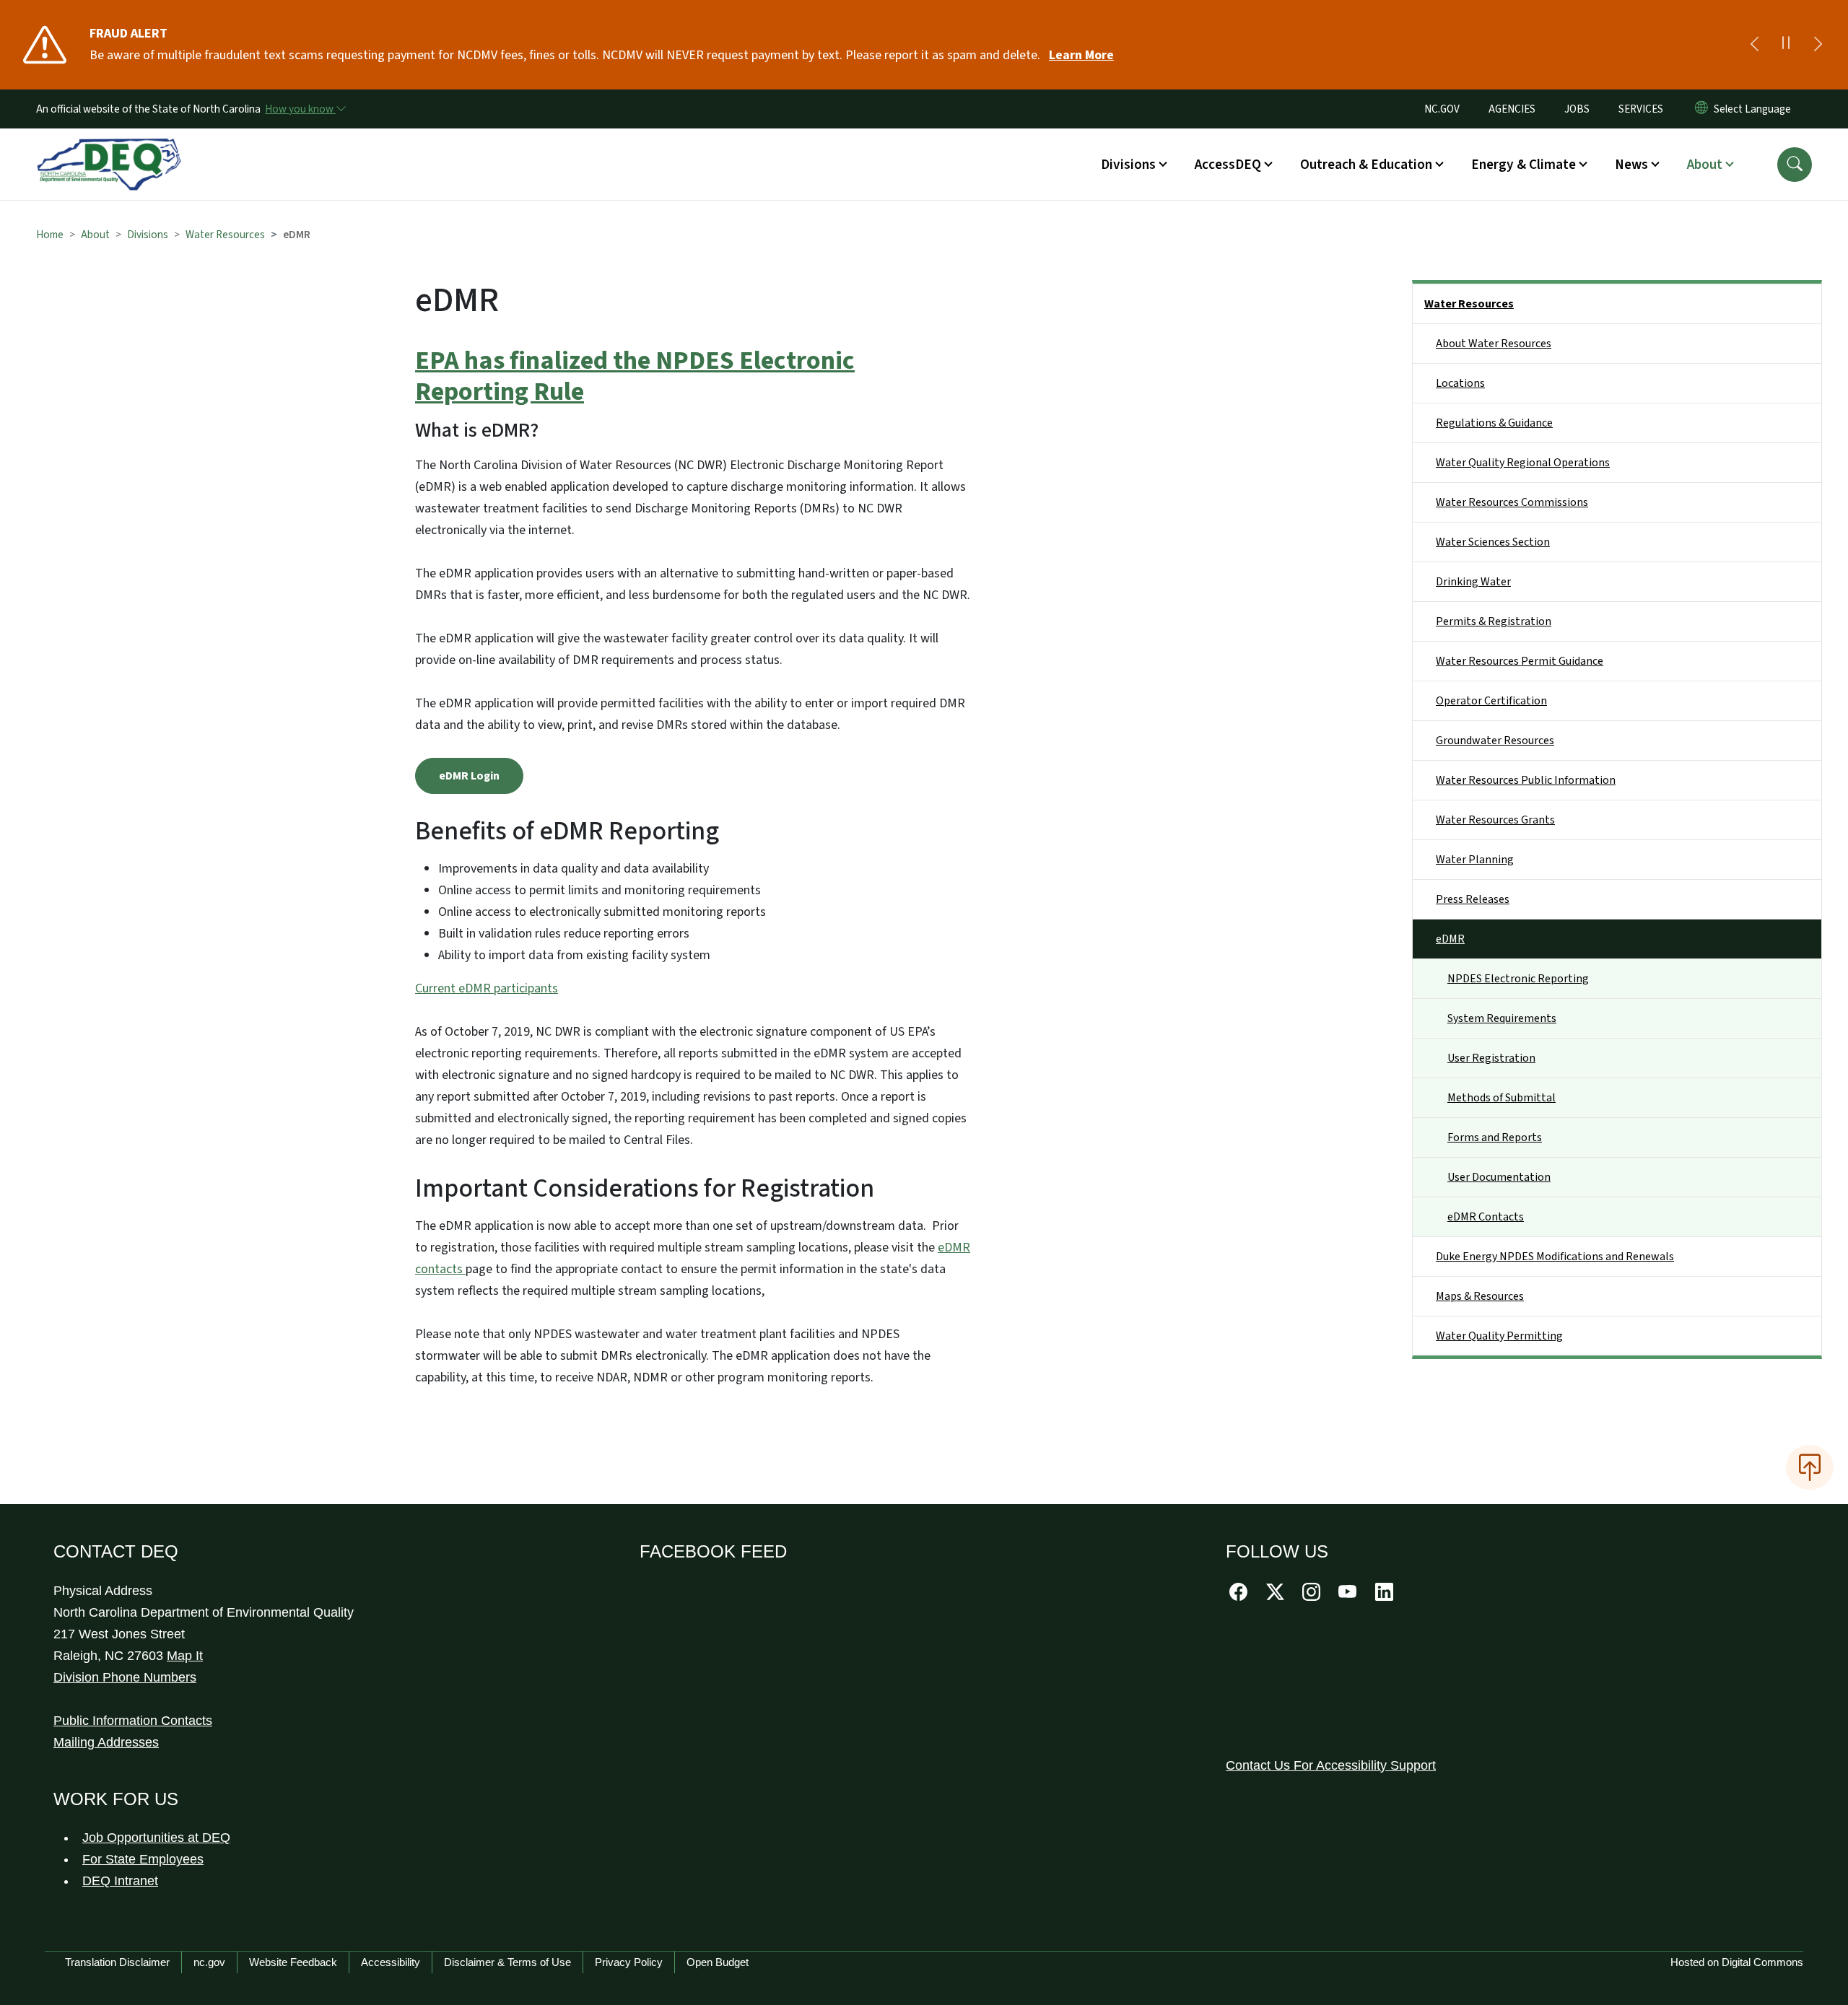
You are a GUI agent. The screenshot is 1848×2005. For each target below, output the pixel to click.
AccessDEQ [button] (1228, 165)
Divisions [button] (1128, 165)
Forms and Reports (1495, 1137)
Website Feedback (293, 1962)
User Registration (1491, 1058)
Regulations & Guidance (1494, 423)
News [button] (1631, 165)
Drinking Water (1473, 582)
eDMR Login (469, 776)
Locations (1460, 383)
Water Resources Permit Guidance (1520, 661)
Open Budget (718, 1962)
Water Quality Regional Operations (1523, 463)
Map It (185, 1656)
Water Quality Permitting (1499, 1336)
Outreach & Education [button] (1366, 165)
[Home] (109, 148)
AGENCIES (1512, 109)
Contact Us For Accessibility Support (1331, 1765)
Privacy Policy (629, 1962)
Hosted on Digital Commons (1737, 1962)
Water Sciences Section (1493, 542)
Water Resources (225, 235)
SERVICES (1641, 109)
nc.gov (209, 1962)
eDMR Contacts (1486, 1217)
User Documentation (1499, 1177)
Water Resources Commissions (1512, 502)
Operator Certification (1491, 701)
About (95, 235)
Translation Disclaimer (117, 1962)
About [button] (1705, 165)
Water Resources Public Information (1526, 780)
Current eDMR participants (487, 988)
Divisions (148, 235)
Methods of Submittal (1501, 1098)
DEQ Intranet (120, 1881)
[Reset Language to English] (1701, 109)
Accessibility (391, 1962)
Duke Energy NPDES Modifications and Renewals (1555, 1257)
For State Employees (143, 1859)
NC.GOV (1442, 109)
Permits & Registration (1494, 621)
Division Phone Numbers (125, 1677)
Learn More (1081, 55)
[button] (1795, 165)
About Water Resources (1494, 344)
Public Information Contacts (133, 1721)
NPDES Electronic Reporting (1518, 979)
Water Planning (1475, 860)
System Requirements (1502, 1018)
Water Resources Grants (1495, 820)
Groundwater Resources (1495, 741)
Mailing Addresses (106, 1742)
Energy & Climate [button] (1524, 165)
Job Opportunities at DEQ (156, 1838)
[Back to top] (1810, 1467)
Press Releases (1473, 899)
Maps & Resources (1480, 1296)
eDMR (1450, 939)
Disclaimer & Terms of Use (507, 1962)
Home (50, 235)
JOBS (1577, 109)
